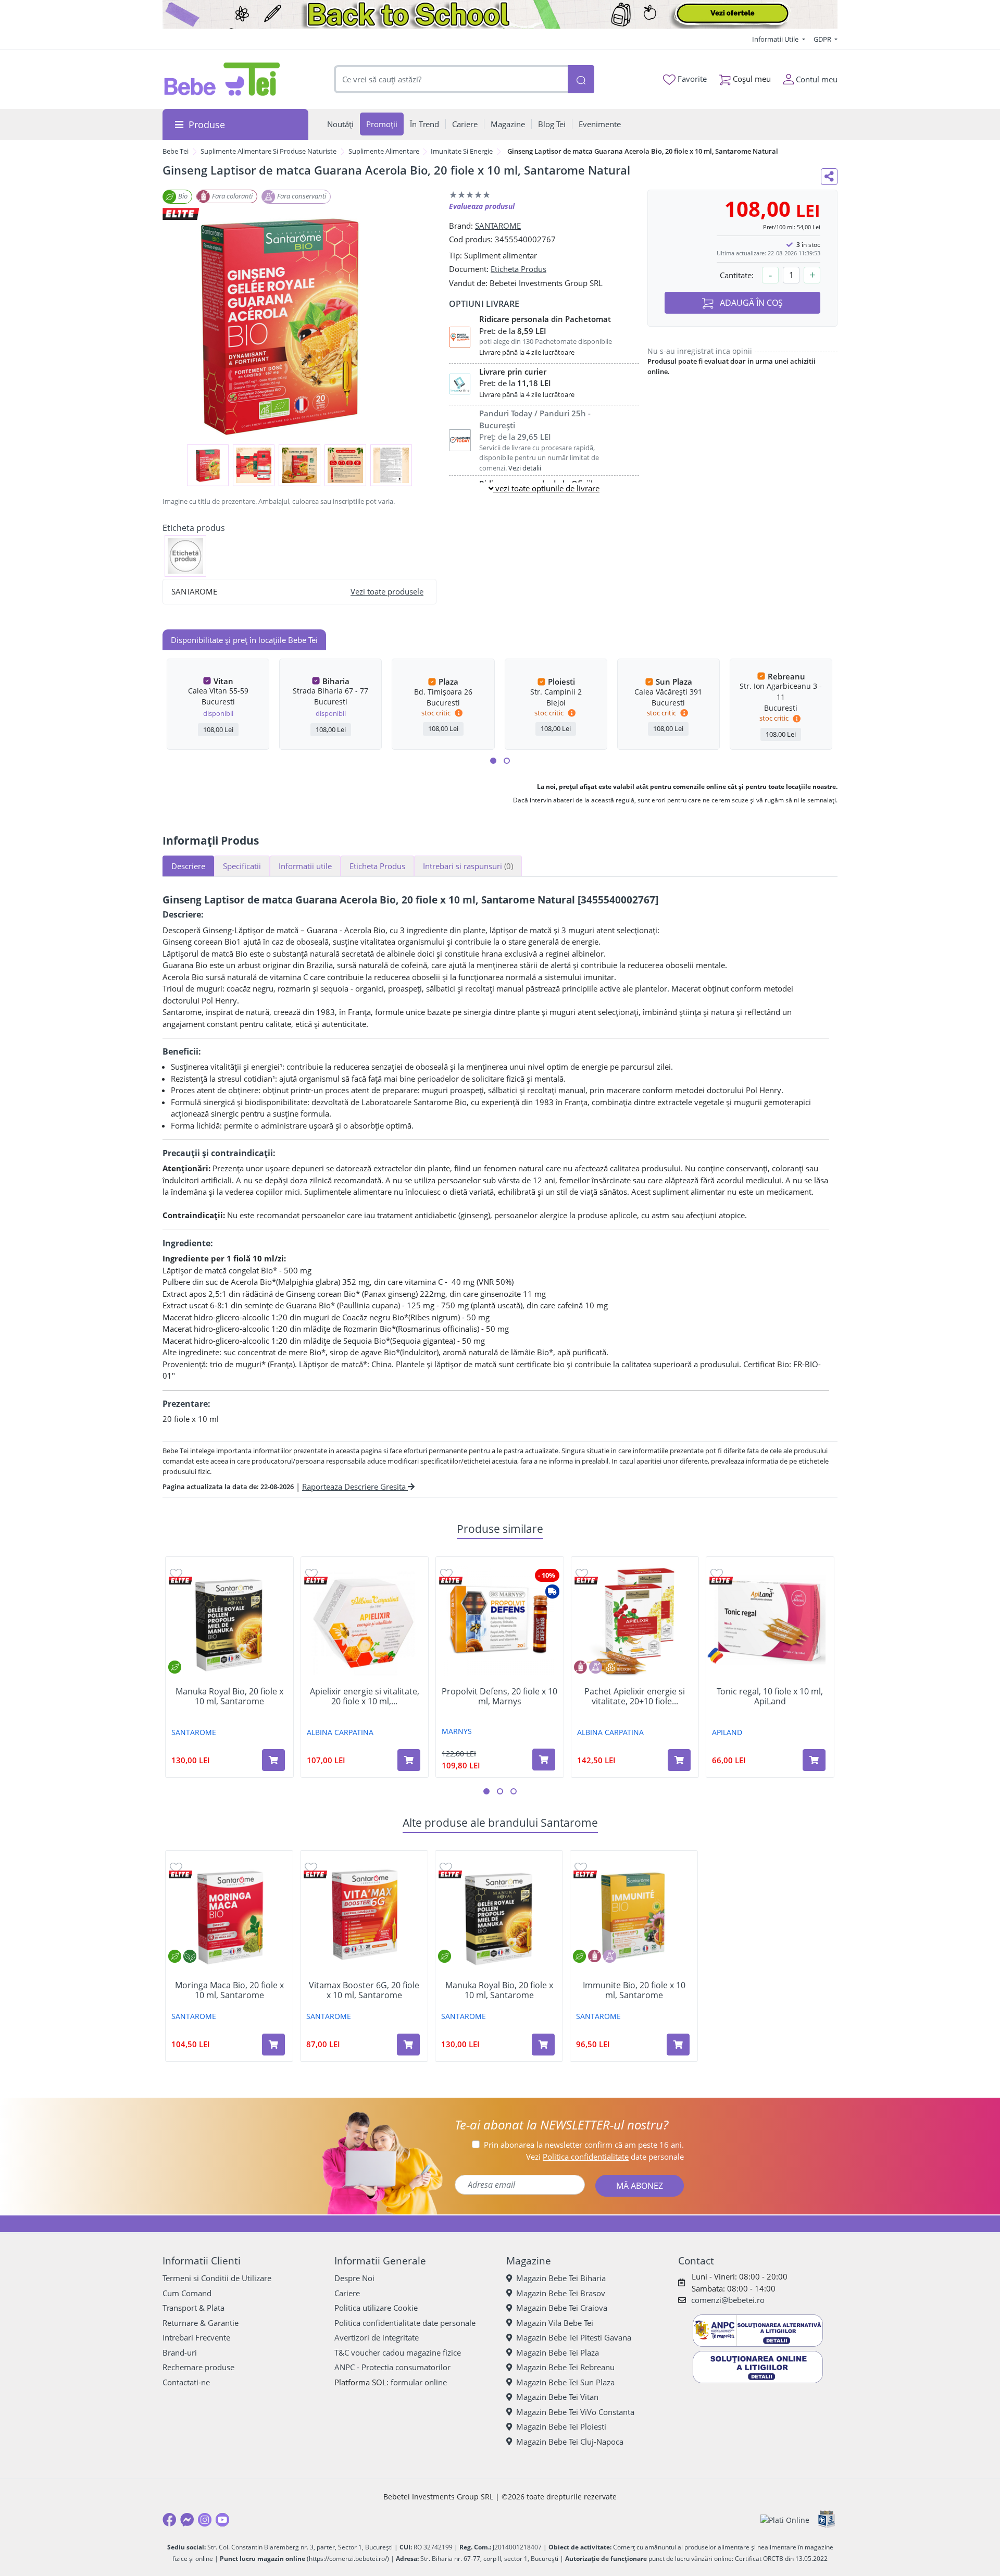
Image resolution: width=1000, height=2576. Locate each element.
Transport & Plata (193, 2308)
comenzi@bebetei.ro (728, 2300)
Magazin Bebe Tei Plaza (558, 2352)
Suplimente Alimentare (384, 151)
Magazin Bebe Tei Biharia (561, 2278)
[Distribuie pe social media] (829, 177)
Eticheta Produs (518, 269)
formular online (419, 2382)
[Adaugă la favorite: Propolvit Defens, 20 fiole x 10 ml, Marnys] (446, 1573)
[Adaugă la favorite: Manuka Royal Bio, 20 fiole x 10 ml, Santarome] (176, 1573)
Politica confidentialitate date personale (405, 2323)
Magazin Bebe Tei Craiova (562, 2308)
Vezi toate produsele (387, 591)
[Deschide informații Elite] (180, 1581)
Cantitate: (737, 275)
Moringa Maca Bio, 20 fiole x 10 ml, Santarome (229, 1990)
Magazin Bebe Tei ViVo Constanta (575, 2412)
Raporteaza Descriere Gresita (355, 1487)
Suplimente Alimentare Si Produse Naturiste (268, 151)
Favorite (691, 79)
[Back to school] (500, 14)
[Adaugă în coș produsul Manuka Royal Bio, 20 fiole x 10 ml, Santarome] (273, 1760)
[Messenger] (187, 2520)
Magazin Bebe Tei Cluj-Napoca (570, 2442)
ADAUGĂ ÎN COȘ (750, 303)
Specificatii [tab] (242, 866)
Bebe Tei (176, 151)
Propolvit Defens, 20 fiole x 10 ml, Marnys (499, 1696)
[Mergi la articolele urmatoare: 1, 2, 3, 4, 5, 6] (493, 761)
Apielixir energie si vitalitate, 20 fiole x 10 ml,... (365, 1696)
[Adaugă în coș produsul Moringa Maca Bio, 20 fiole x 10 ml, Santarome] (273, 2045)
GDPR (823, 39)
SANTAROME (498, 226)
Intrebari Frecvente (196, 2337)
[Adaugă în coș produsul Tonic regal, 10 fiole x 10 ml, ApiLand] (814, 1760)
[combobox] (451, 79)
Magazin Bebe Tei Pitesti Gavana (574, 2337)
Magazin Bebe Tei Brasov (561, 2293)
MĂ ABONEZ (640, 2186)
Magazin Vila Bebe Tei (555, 2323)
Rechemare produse (198, 2367)
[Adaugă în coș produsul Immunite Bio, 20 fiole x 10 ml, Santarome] (678, 2045)
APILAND (727, 1732)
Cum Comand (187, 2293)
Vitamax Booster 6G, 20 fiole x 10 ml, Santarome (364, 1990)
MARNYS (457, 1731)
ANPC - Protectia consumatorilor (392, 2367)
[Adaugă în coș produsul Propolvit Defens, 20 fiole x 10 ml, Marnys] (544, 1760)
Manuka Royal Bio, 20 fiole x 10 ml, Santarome (229, 1696)
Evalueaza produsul (482, 206)
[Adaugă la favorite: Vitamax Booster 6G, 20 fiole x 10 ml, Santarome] (311, 1867)
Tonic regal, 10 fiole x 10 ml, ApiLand (770, 1696)
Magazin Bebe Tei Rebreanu (565, 2367)
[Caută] (581, 79)
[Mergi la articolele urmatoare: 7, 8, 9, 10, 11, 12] (507, 761)
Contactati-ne (186, 2382)
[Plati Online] (785, 2519)
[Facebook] (169, 2520)
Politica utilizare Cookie (376, 2308)
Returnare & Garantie (201, 2323)
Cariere (347, 2293)
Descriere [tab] (188, 866)
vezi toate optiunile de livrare (546, 488)
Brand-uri (180, 2352)
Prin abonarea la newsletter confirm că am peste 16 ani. (584, 2145)
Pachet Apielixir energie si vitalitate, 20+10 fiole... (635, 1696)
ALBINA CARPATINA (340, 1732)
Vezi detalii (525, 468)
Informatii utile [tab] (305, 866)
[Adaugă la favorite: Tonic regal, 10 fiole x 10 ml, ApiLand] (717, 1573)
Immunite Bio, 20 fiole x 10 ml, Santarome (634, 1990)
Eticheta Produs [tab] (377, 866)
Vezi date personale (605, 2157)
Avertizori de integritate (377, 2337)
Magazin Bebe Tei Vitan (557, 2397)
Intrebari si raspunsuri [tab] (468, 866)
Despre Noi (354, 2278)
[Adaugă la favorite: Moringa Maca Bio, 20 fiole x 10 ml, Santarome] (176, 1867)
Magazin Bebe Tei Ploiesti (561, 2426)
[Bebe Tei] (222, 79)
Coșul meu (751, 79)
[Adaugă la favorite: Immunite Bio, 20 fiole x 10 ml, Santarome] (581, 1867)
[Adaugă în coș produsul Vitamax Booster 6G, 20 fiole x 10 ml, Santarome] (408, 2045)
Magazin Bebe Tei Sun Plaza (565, 2382)
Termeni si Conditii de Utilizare (217, 2278)
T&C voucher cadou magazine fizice (398, 2352)
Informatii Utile (776, 39)
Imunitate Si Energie (462, 151)
